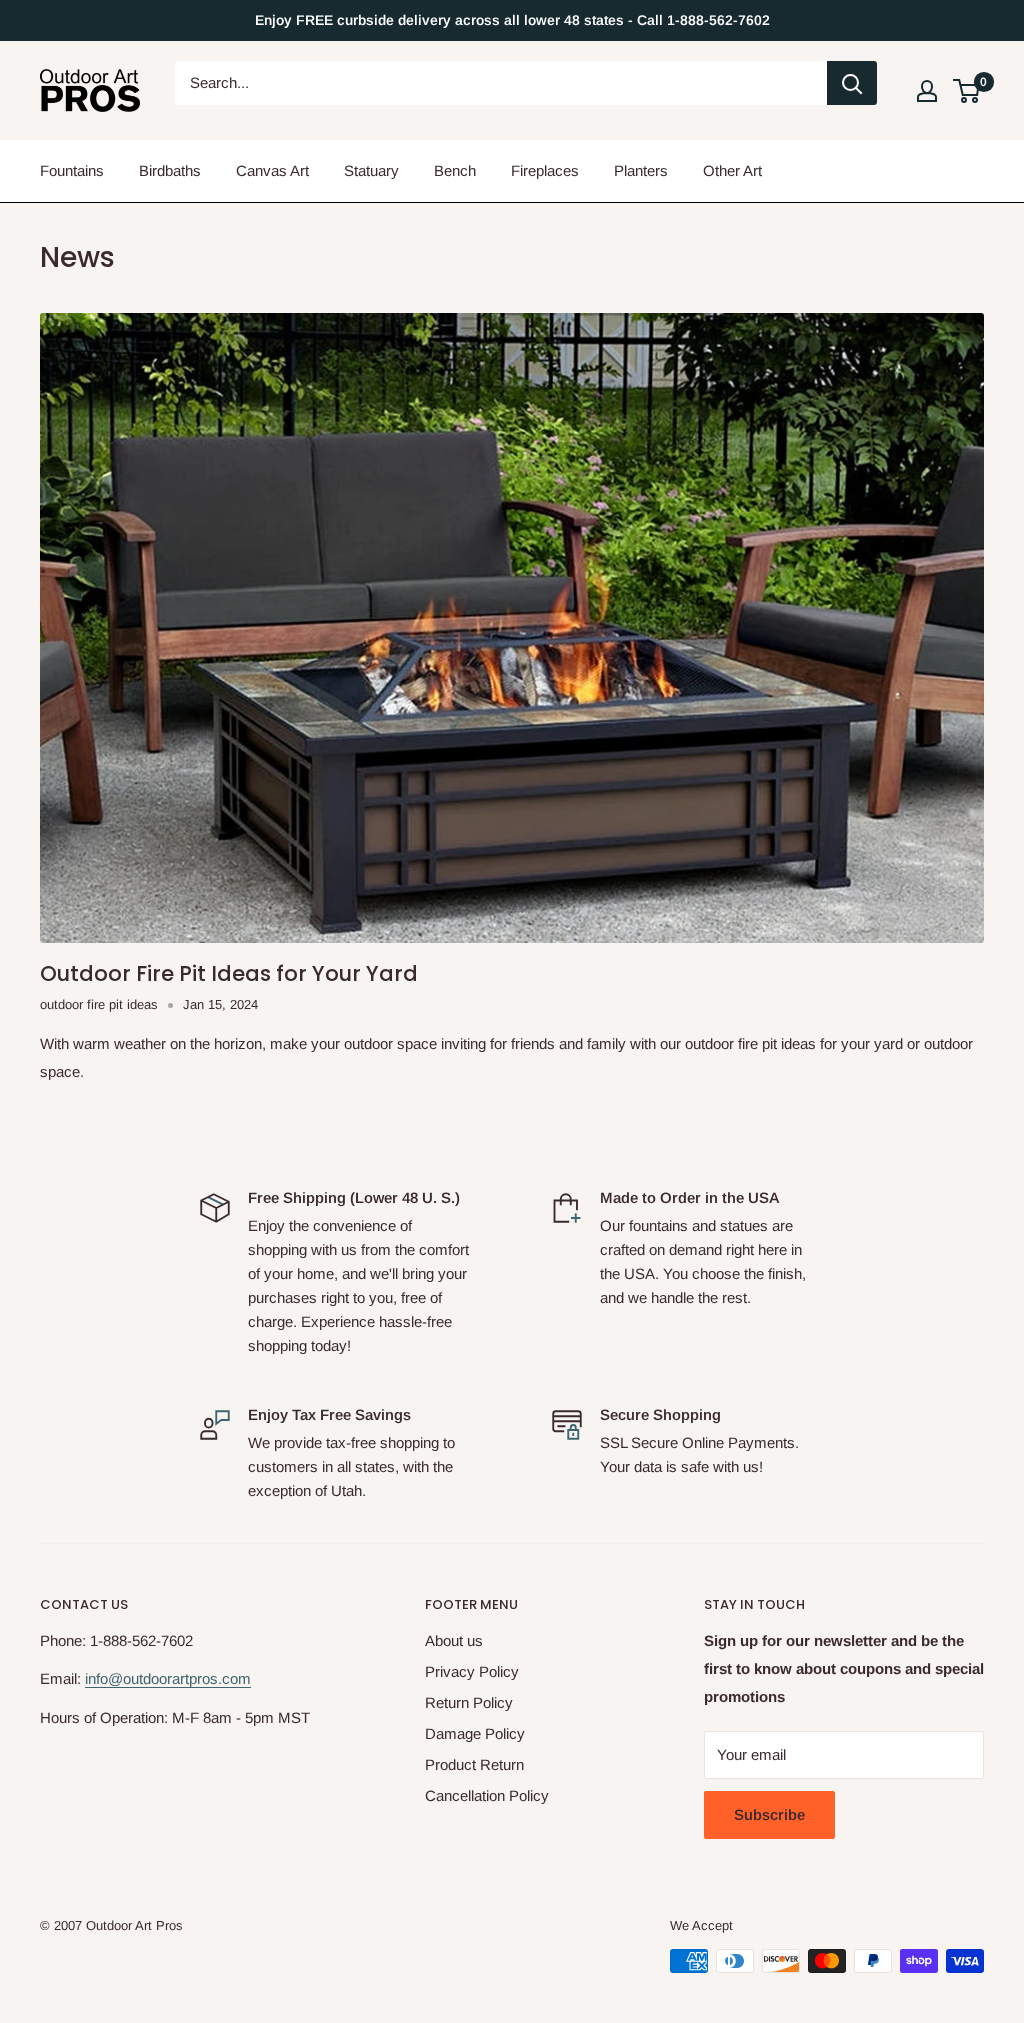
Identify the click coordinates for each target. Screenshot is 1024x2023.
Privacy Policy (472, 1671)
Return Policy (469, 1702)
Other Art (732, 170)
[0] (967, 91)
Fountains (72, 170)
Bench (455, 170)
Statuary (371, 170)
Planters (641, 170)
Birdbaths (170, 170)
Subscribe (769, 1814)
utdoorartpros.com (191, 1678)
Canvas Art (272, 170)
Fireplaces (545, 170)
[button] (966, 91)
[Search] (852, 83)
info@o (108, 1678)
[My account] (927, 91)
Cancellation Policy (487, 1795)
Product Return (474, 1764)
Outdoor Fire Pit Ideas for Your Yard (229, 973)
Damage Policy (475, 1733)
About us (454, 1640)
